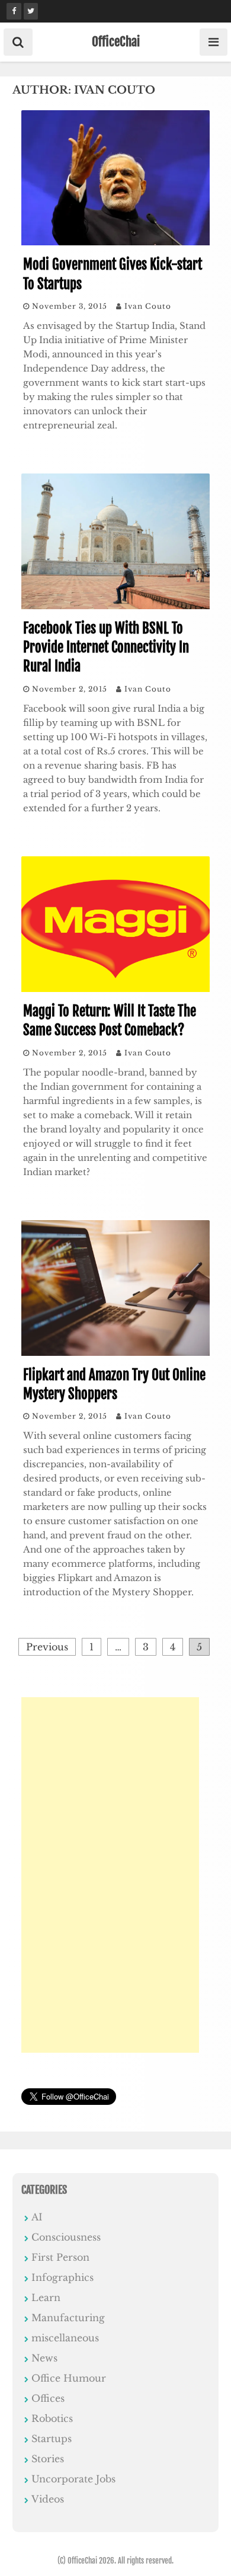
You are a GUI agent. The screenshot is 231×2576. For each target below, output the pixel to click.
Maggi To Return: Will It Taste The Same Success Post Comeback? (110, 1021)
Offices (48, 2398)
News (44, 2358)
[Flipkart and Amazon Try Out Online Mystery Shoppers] (115, 1352)
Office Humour (69, 2378)
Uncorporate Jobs (73, 2479)
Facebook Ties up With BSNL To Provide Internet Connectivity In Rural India (106, 647)
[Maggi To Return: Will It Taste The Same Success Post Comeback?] (115, 988)
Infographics (62, 2277)
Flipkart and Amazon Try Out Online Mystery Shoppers (114, 1385)
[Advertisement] (110, 1875)
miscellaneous (65, 2338)
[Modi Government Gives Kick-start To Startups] (115, 242)
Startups (52, 2439)
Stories (48, 2459)
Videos (48, 2499)
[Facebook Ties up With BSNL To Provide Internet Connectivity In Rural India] (115, 606)
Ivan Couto (148, 306)
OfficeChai (116, 41)
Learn (46, 2297)
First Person (60, 2257)
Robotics (52, 2418)
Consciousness (66, 2237)
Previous (47, 1647)
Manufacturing (68, 2318)
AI (37, 2217)
